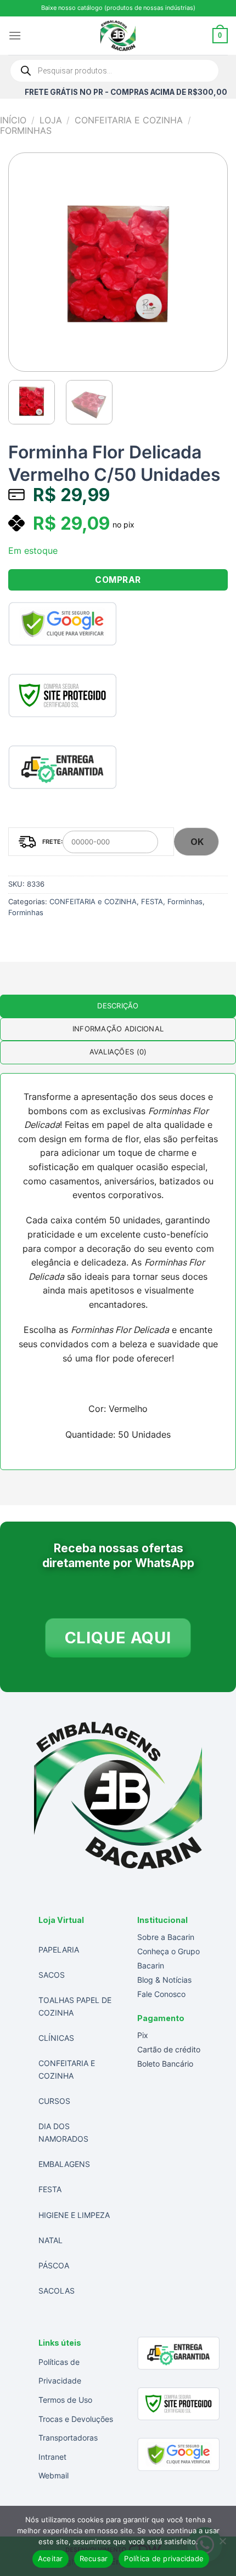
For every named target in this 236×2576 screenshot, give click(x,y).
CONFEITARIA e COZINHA (129, 120)
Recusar (94, 2558)
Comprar (118, 580)
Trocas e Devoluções (76, 2419)
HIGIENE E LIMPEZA (74, 2215)
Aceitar (50, 2558)
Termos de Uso (65, 2400)
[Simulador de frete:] (91, 842)
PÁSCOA (54, 2265)
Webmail (54, 2475)
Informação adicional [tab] (118, 1029)
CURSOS (54, 2101)
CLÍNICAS (56, 2038)
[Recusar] (222, 2544)
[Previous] (27, 262)
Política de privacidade (164, 2558)
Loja (51, 120)
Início (13, 120)
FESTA (152, 902)
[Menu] (15, 35)
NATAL (50, 2240)
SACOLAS (57, 2291)
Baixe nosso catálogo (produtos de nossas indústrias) (118, 8)
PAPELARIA (59, 1950)
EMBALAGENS (64, 2164)
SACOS (52, 1975)
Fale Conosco (161, 1994)
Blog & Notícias (164, 1980)
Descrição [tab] (118, 1006)
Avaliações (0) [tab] (118, 1052)
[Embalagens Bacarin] (118, 36)
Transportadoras (68, 2438)
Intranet (52, 2457)
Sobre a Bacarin (166, 1937)
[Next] (209, 262)
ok (197, 842)
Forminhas (26, 130)
